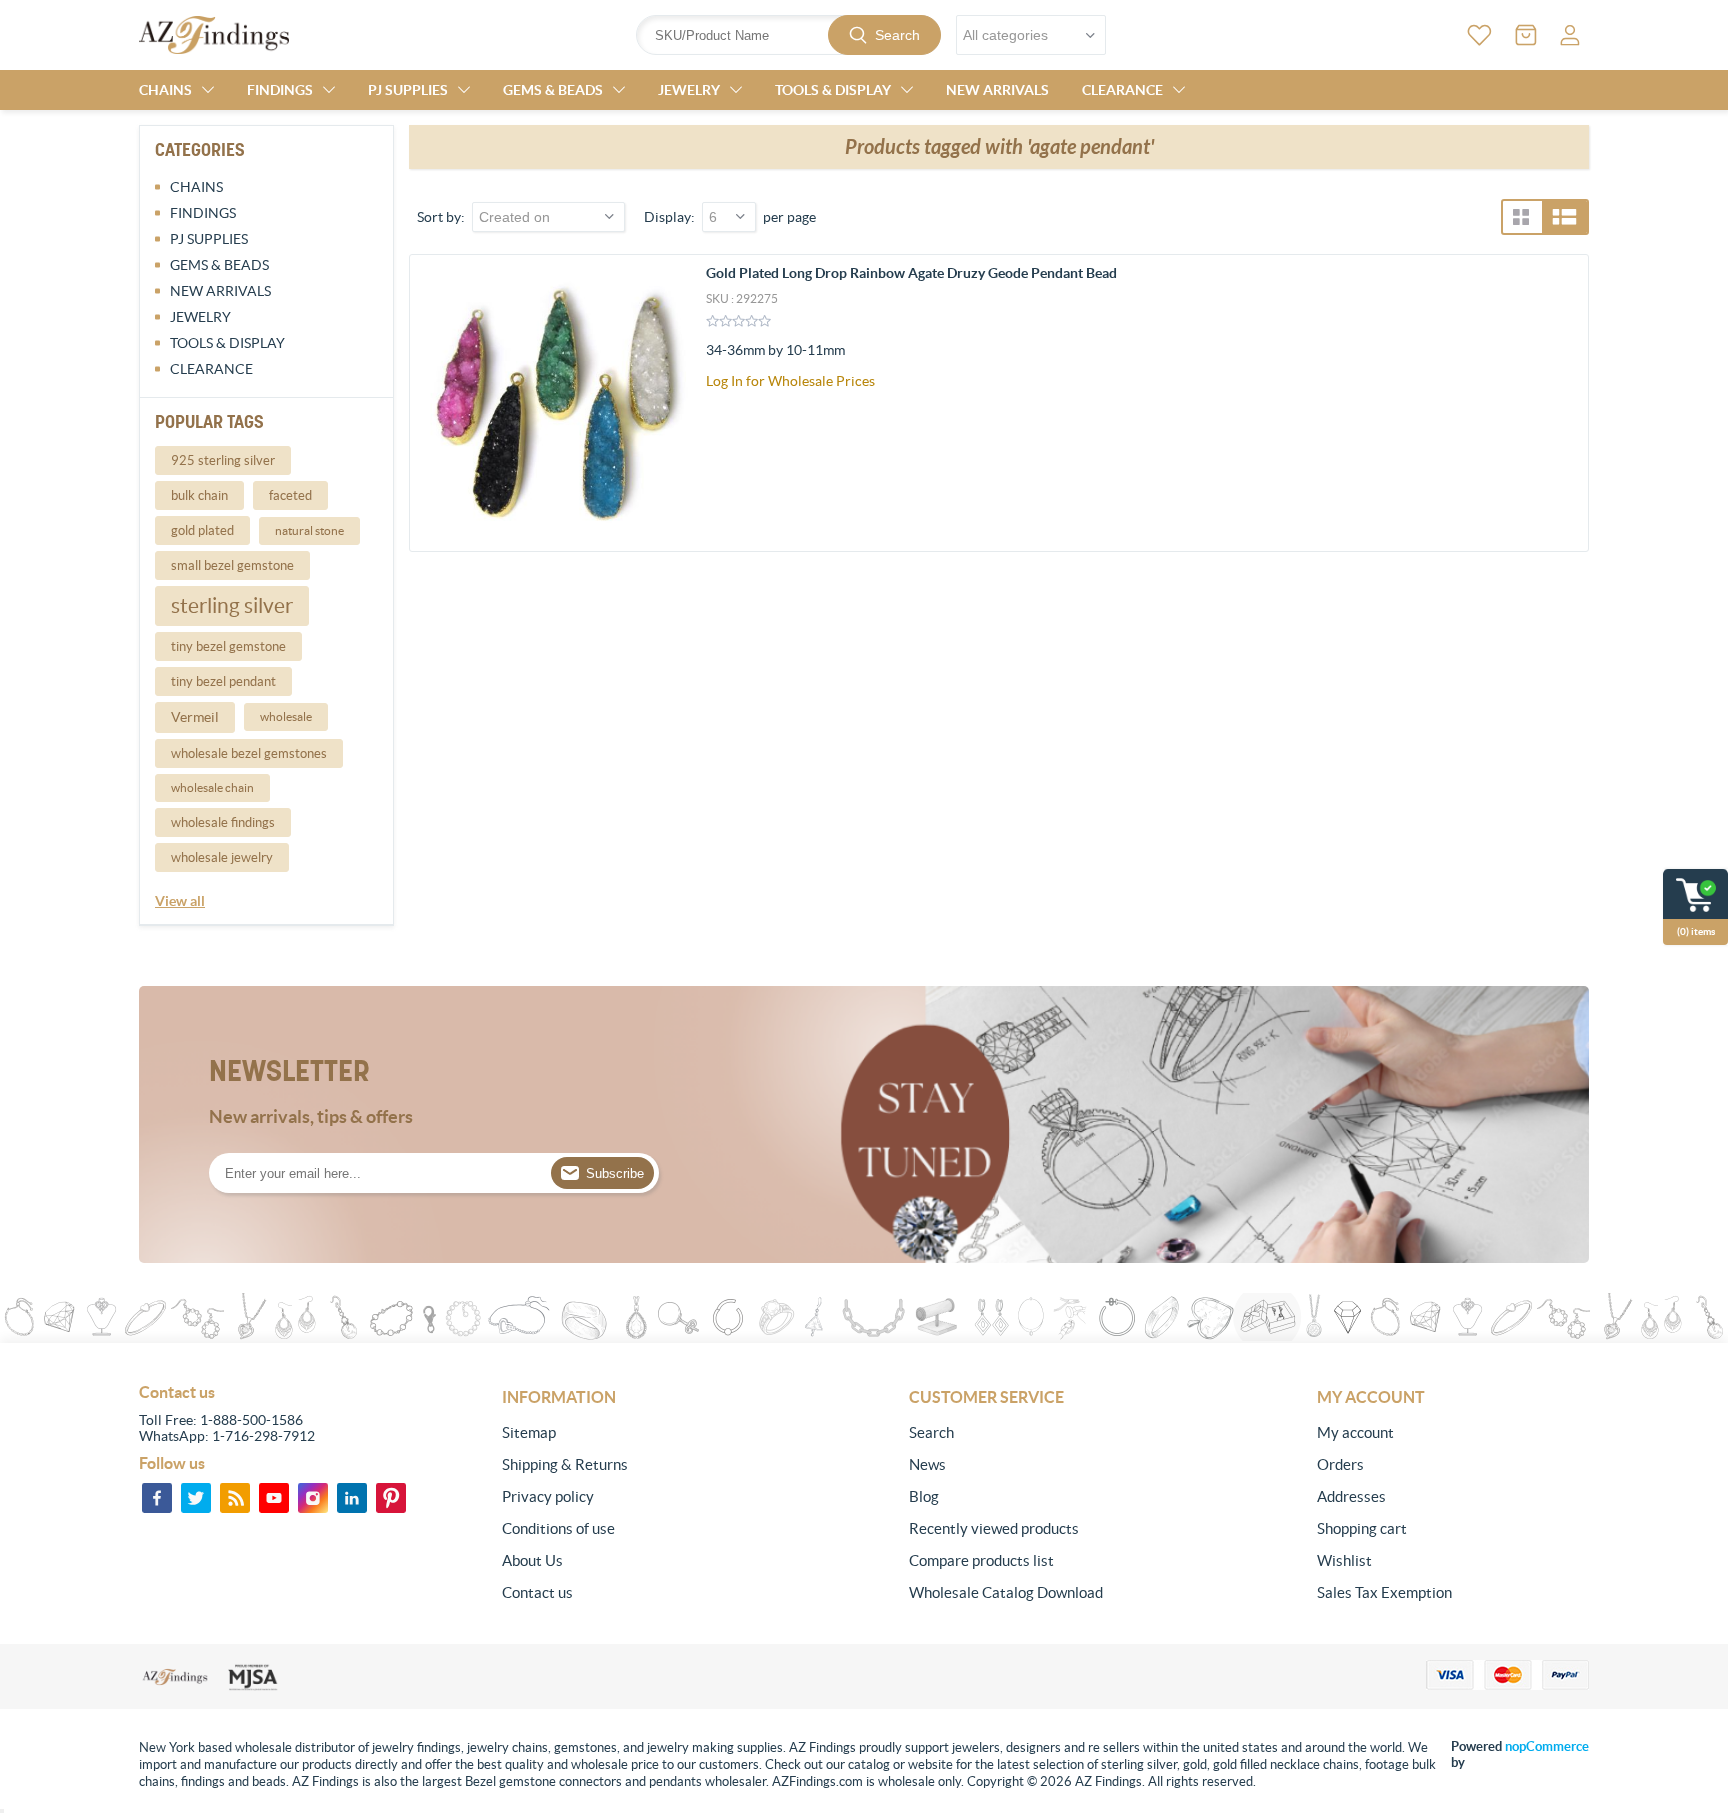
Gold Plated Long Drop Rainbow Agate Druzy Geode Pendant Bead (911, 273)
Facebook (157, 1498)
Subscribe (615, 1173)
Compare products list (981, 1560)
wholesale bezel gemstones (249, 753)
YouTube (274, 1498)
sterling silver (232, 605)
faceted (290, 495)
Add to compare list (1562, 397)
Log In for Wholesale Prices (790, 381)
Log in (1570, 35)
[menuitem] (638, 1433)
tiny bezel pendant (223, 681)
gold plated (202, 530)
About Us (532, 1560)
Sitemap (529, 1432)
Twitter (196, 1498)
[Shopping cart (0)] (1526, 35)
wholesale (286, 716)
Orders (1340, 1464)
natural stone (309, 530)
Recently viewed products (994, 1528)
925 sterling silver (223, 460)
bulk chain (199, 495)
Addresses (1351, 1496)
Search (897, 35)
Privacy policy (548, 1496)
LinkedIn (352, 1498)
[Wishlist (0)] (1479, 35)
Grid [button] (1521, 217)
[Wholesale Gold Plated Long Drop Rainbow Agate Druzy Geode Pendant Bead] (558, 403)
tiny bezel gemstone (228, 646)
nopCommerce (1547, 1746)
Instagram (313, 1498)
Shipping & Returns (565, 1464)
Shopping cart (1362, 1528)
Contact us (537, 1592)
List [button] (1564, 217)
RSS (235, 1498)
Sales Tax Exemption (1384, 1592)
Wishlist (1344, 1560)
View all (180, 901)
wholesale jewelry (222, 857)
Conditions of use (558, 1528)
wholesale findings (223, 822)
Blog (924, 1496)
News (927, 1464)
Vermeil (195, 717)
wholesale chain (212, 787)
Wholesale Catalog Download (1006, 1592)
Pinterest (391, 1498)
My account (1355, 1432)
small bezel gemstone (232, 565)
